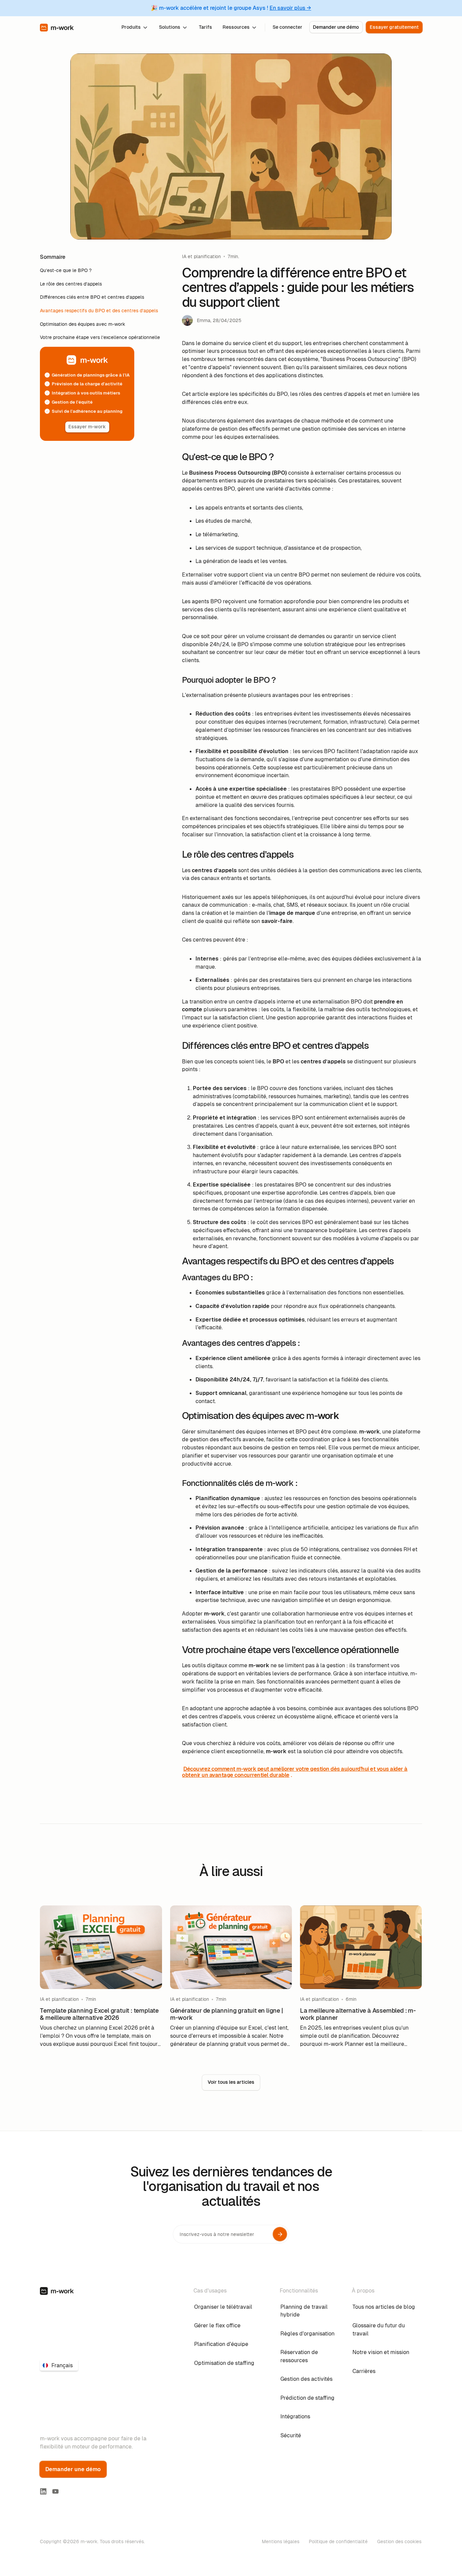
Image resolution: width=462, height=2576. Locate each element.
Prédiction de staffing (307, 2398)
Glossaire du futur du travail (379, 2330)
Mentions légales (281, 2541)
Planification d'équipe (221, 2344)
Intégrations (295, 2416)
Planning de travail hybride (304, 2311)
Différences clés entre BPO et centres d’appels (92, 297)
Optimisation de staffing (224, 2363)
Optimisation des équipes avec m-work (83, 324)
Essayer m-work (87, 427)
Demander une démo (336, 27)
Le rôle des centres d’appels (71, 284)
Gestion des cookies (399, 2541)
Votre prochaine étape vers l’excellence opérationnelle (100, 337)
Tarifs (205, 27)
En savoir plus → (290, 8)
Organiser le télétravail (223, 2307)
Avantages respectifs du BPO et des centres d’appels (99, 311)
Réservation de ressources (299, 2356)
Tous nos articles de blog (384, 2307)
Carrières (364, 2371)
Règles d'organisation (307, 2334)
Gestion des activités (306, 2379)
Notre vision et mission (381, 2352)
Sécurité (291, 2435)
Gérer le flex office (217, 2325)
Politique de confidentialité (338, 2541)
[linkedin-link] (43, 2491)
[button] (135, 27)
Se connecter (287, 27)
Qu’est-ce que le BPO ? (66, 270)
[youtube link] (55, 2491)
